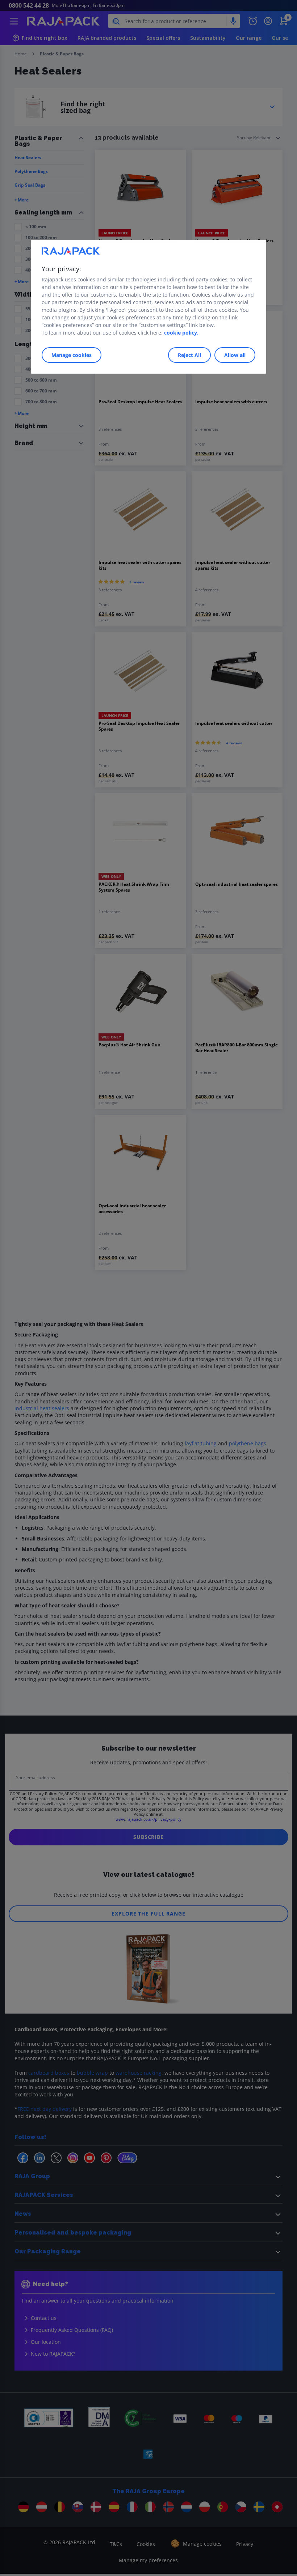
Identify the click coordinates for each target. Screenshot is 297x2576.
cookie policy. (181, 333)
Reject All (189, 355)
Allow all (235, 355)
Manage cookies (72, 355)
